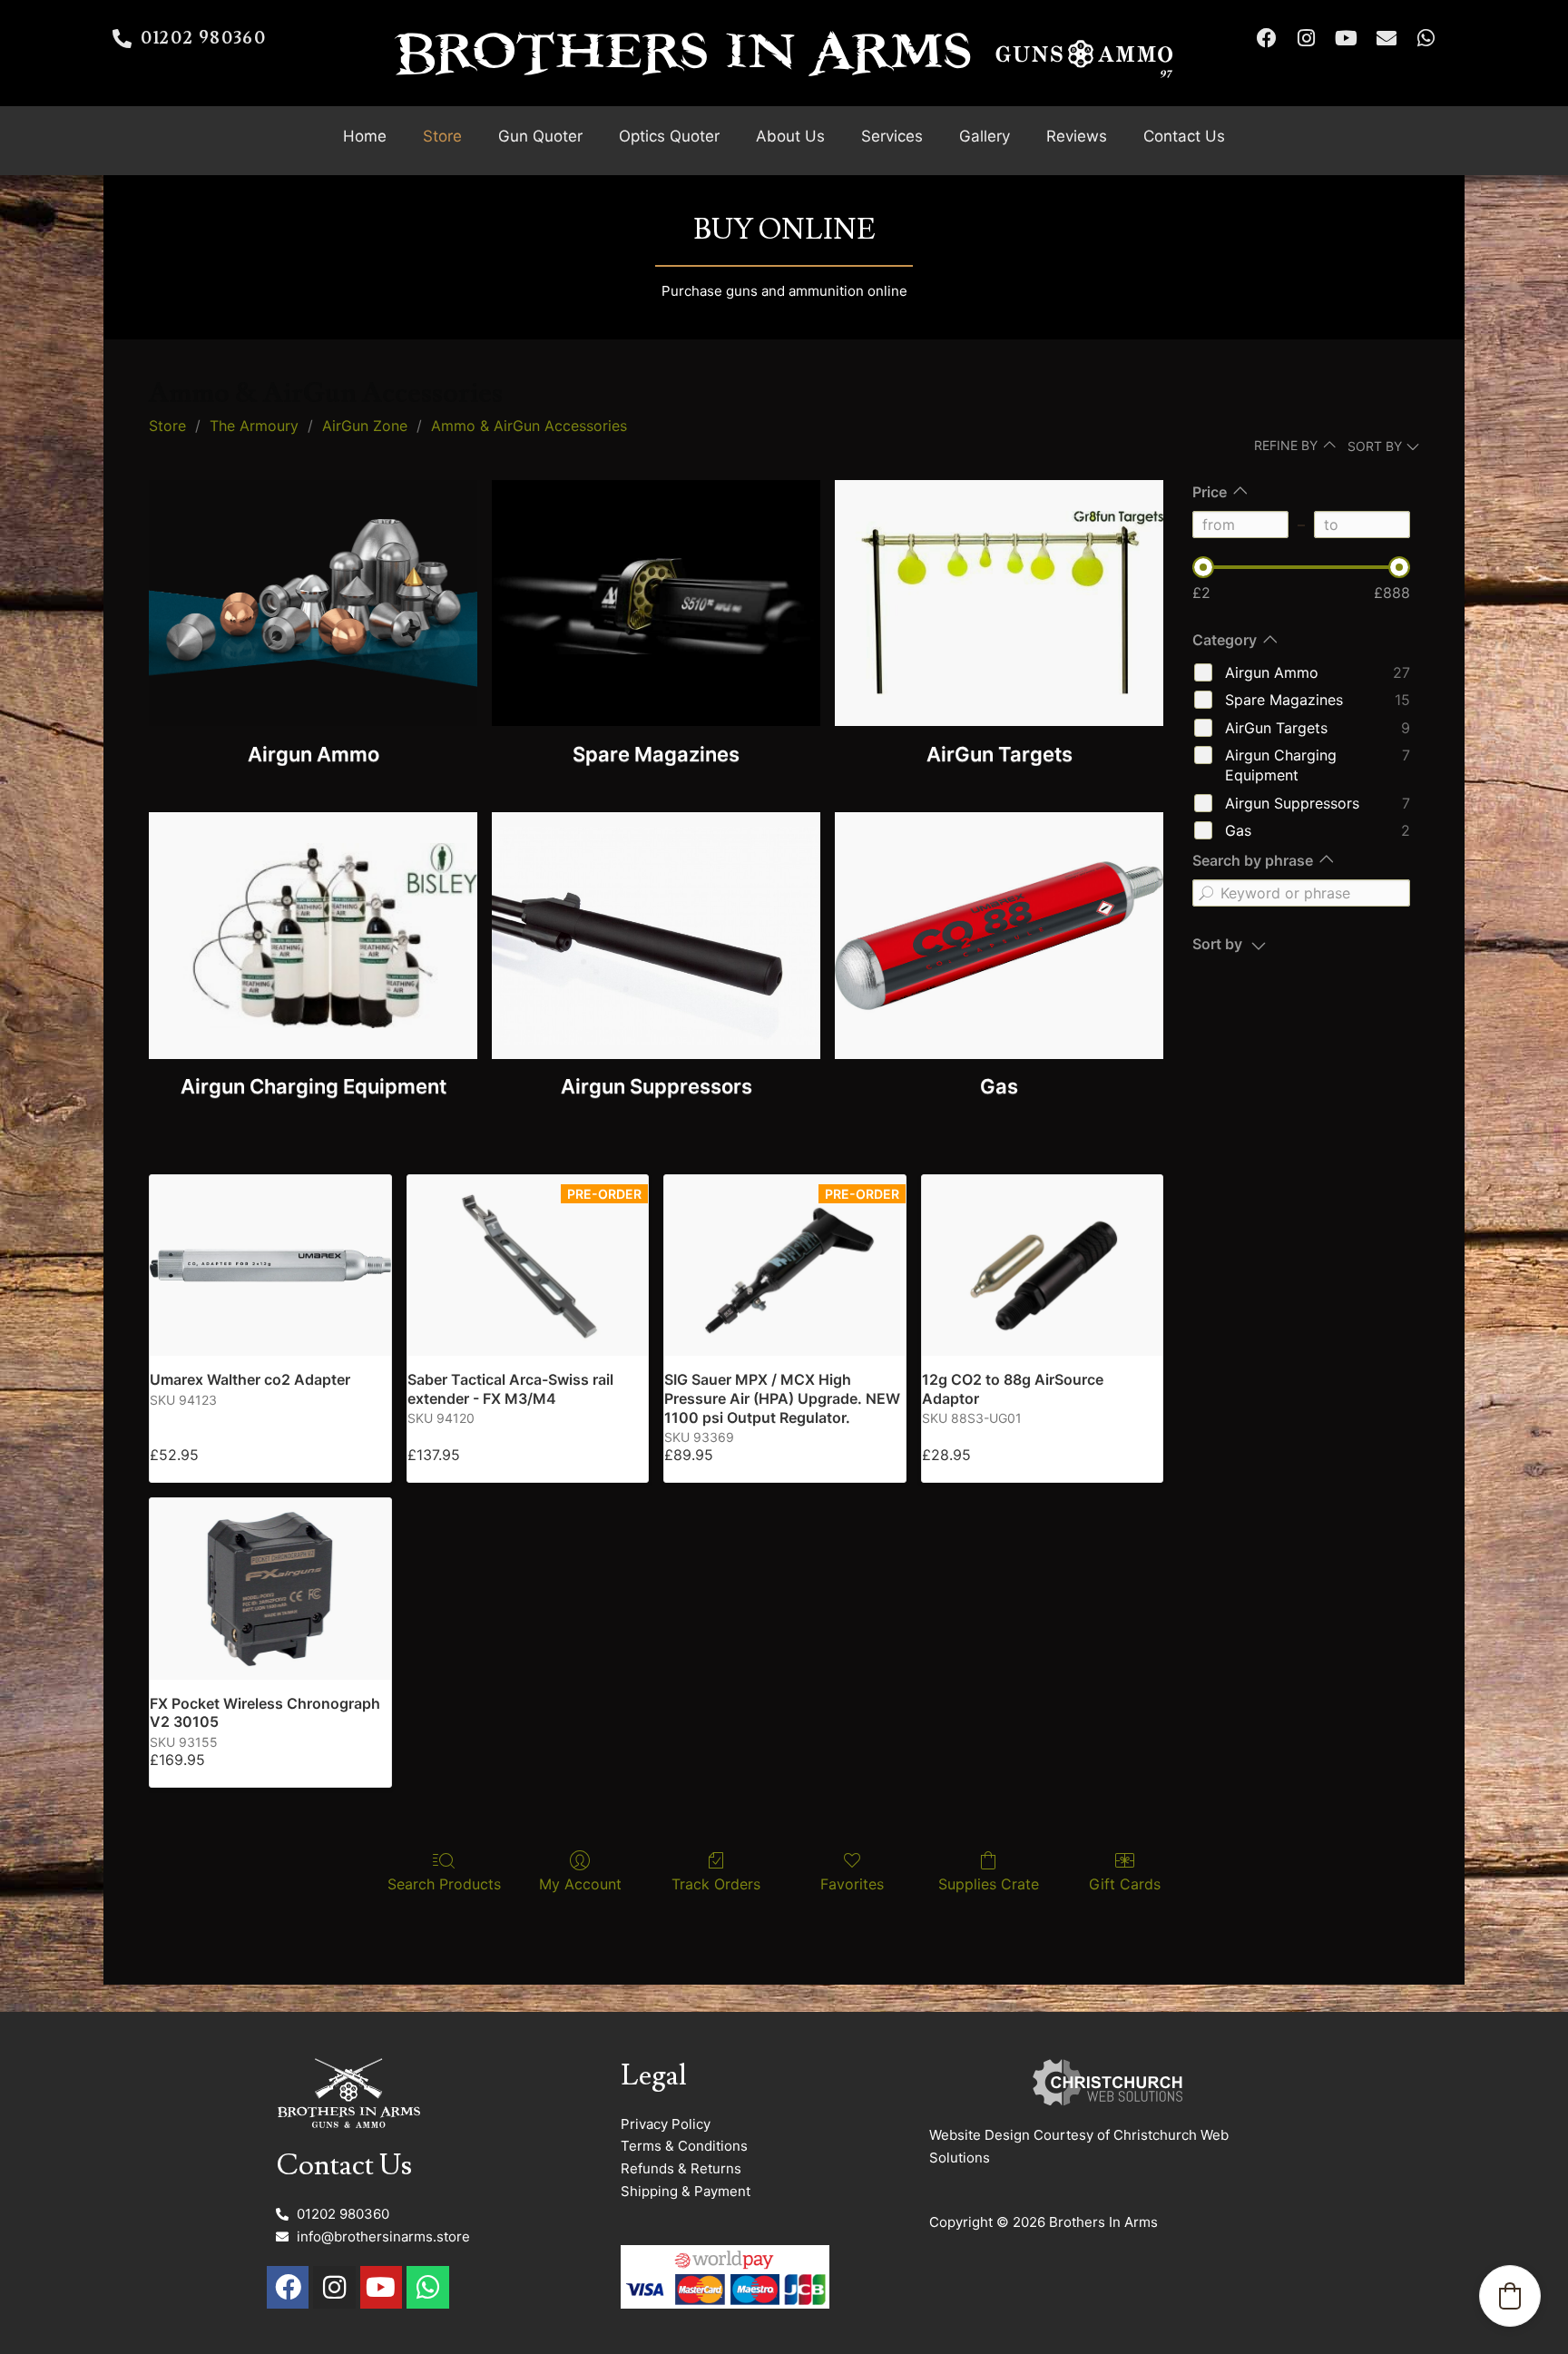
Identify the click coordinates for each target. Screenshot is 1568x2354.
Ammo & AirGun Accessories (529, 426)
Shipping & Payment (686, 2191)
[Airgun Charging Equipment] (313, 935)
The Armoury (254, 426)
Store (442, 136)
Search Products (444, 1884)
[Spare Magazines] (656, 603)
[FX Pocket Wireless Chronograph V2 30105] (270, 1589)
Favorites (852, 1884)
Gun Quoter (540, 136)
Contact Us (1184, 136)
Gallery (985, 136)
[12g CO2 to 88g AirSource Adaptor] (1043, 1265)
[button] (1510, 2296)
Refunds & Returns (681, 2168)
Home (365, 136)
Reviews (1077, 136)
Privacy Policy (666, 2124)
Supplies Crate (989, 1884)
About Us (790, 136)
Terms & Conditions (684, 2146)
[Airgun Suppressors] (656, 935)
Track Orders (716, 1884)
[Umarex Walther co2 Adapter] (270, 1265)
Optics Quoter (669, 136)
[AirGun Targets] (999, 603)
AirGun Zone (365, 426)
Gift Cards (1125, 1884)
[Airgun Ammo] (313, 603)
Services (892, 136)
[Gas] (999, 935)
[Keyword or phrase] (1206, 893)
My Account (580, 1884)
